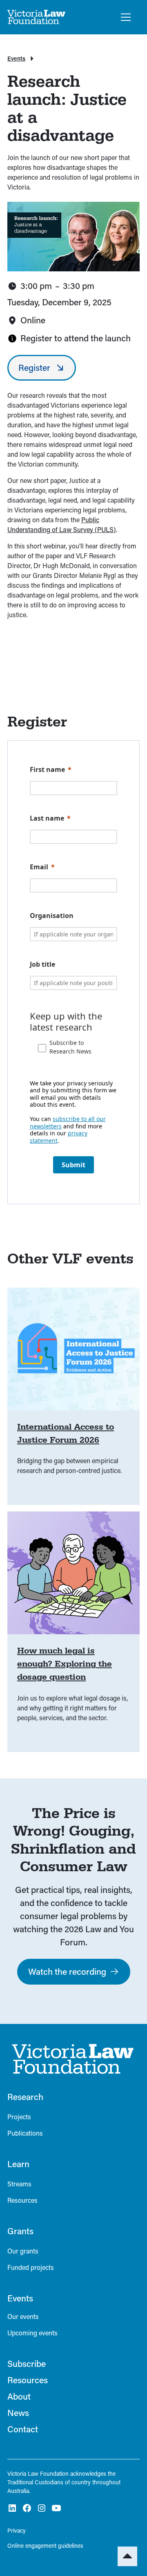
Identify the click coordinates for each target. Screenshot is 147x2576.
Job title (42, 964)
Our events (23, 2316)
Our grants (23, 2251)
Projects (19, 2117)
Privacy (17, 2530)
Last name (47, 818)
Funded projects (31, 2267)
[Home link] (71, 2059)
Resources (22, 2200)
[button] (124, 17)
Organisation (52, 916)
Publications (25, 2133)
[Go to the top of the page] (127, 2556)
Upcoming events (32, 2333)
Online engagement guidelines (45, 2546)
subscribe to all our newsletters (68, 1122)
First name (47, 769)
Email (39, 867)
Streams (19, 2184)
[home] (37, 17)
